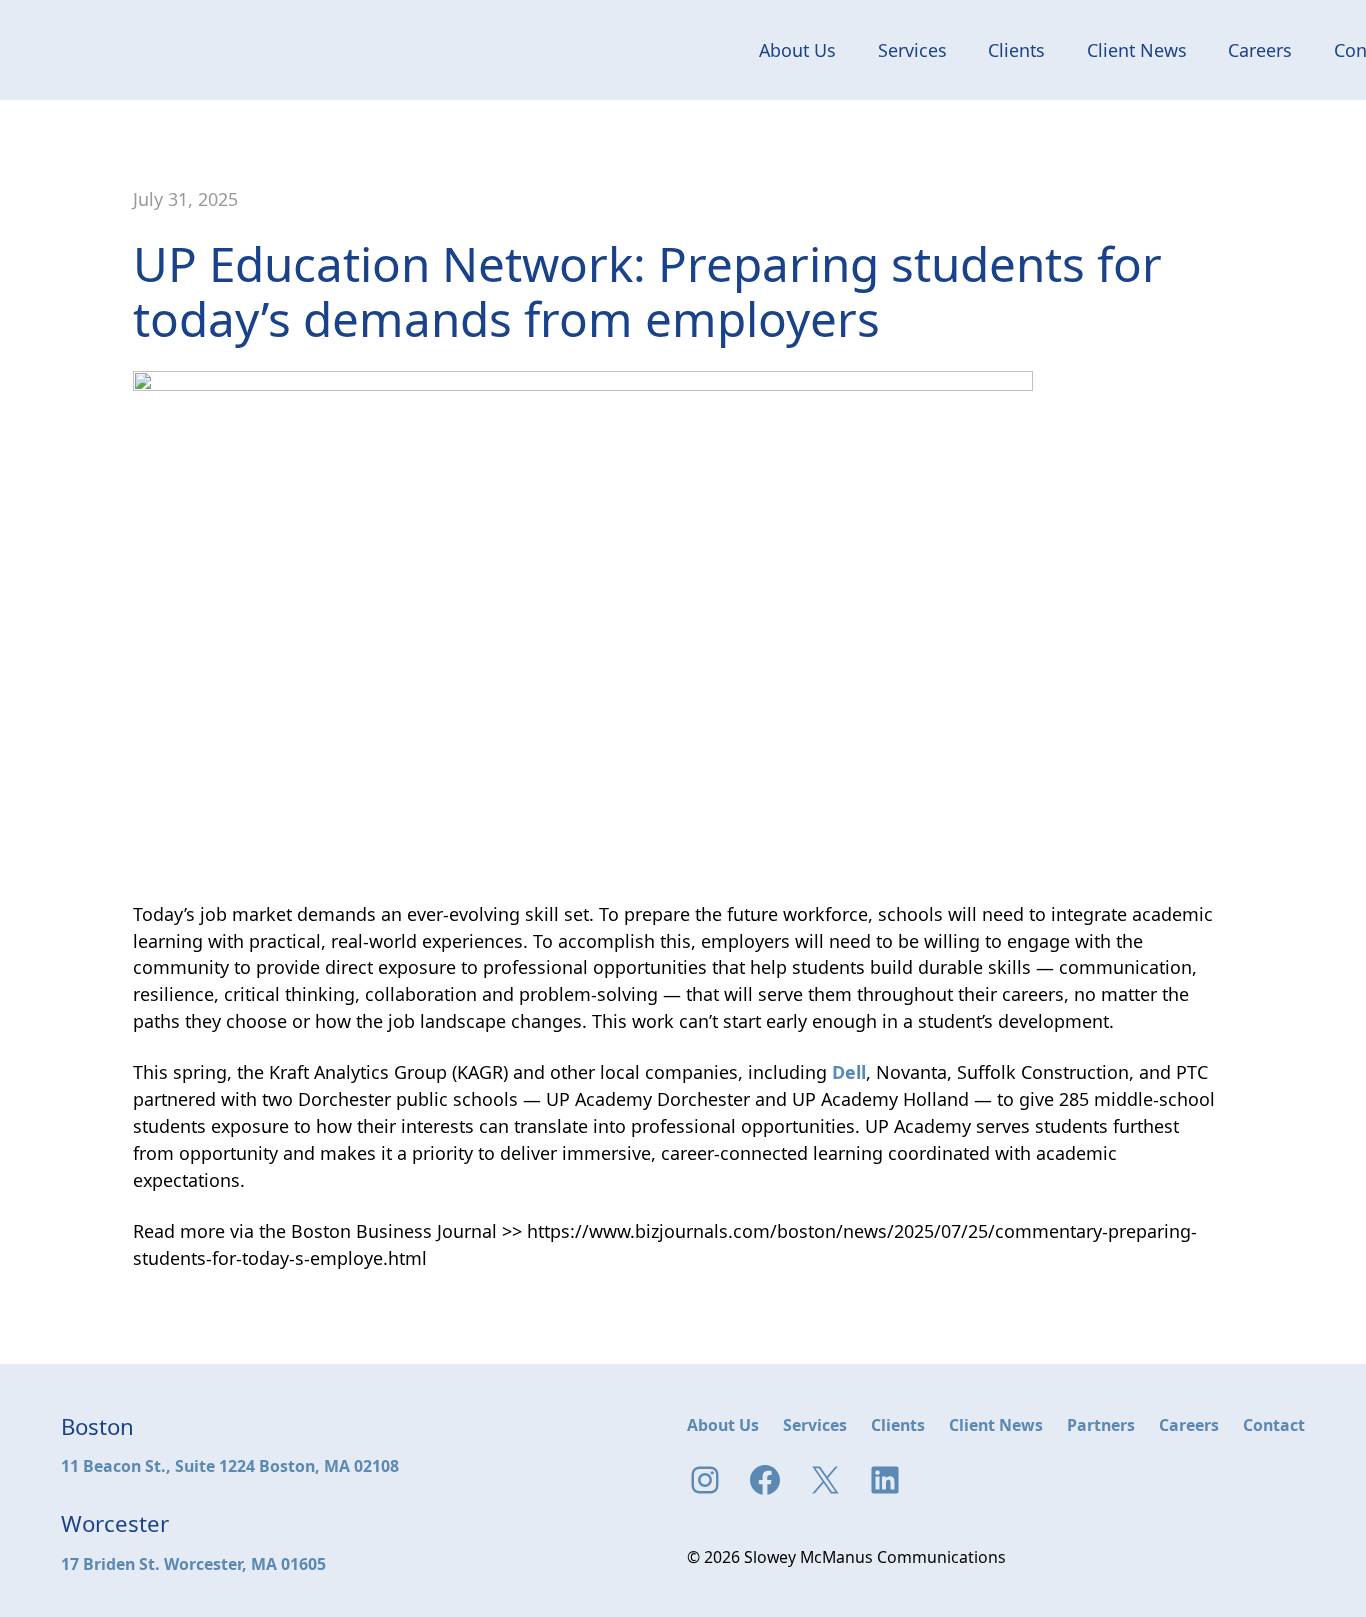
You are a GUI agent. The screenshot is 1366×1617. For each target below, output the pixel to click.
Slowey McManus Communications (137, 50)
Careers (1260, 50)
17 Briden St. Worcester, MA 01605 (193, 1564)
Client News (1137, 50)
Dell (849, 1072)
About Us (797, 50)
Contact (1274, 1425)
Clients (1016, 50)
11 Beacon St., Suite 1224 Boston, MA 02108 (230, 1466)
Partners (1101, 1425)
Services (912, 50)
